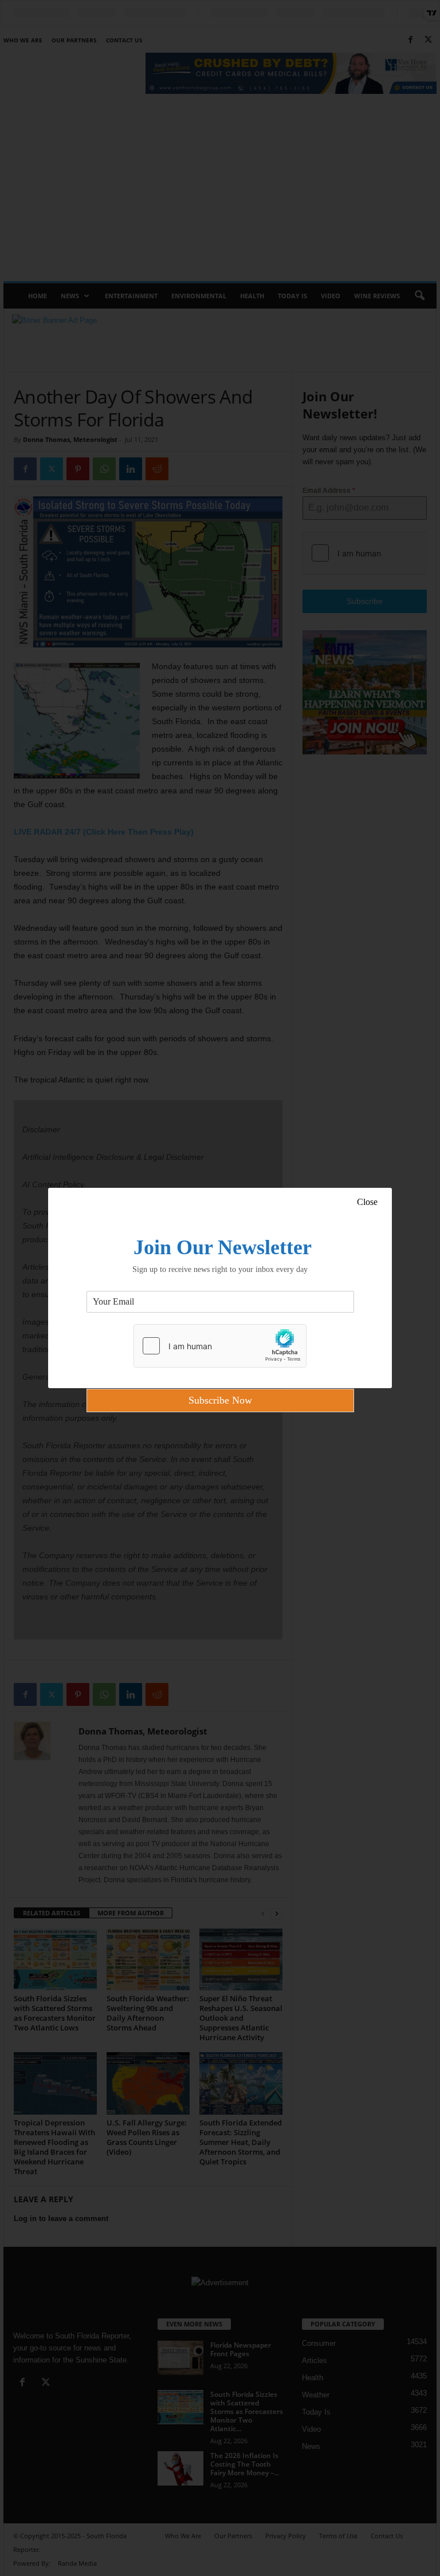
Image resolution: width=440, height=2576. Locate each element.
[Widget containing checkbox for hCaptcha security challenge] (220, 1346)
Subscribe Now (220, 1400)
